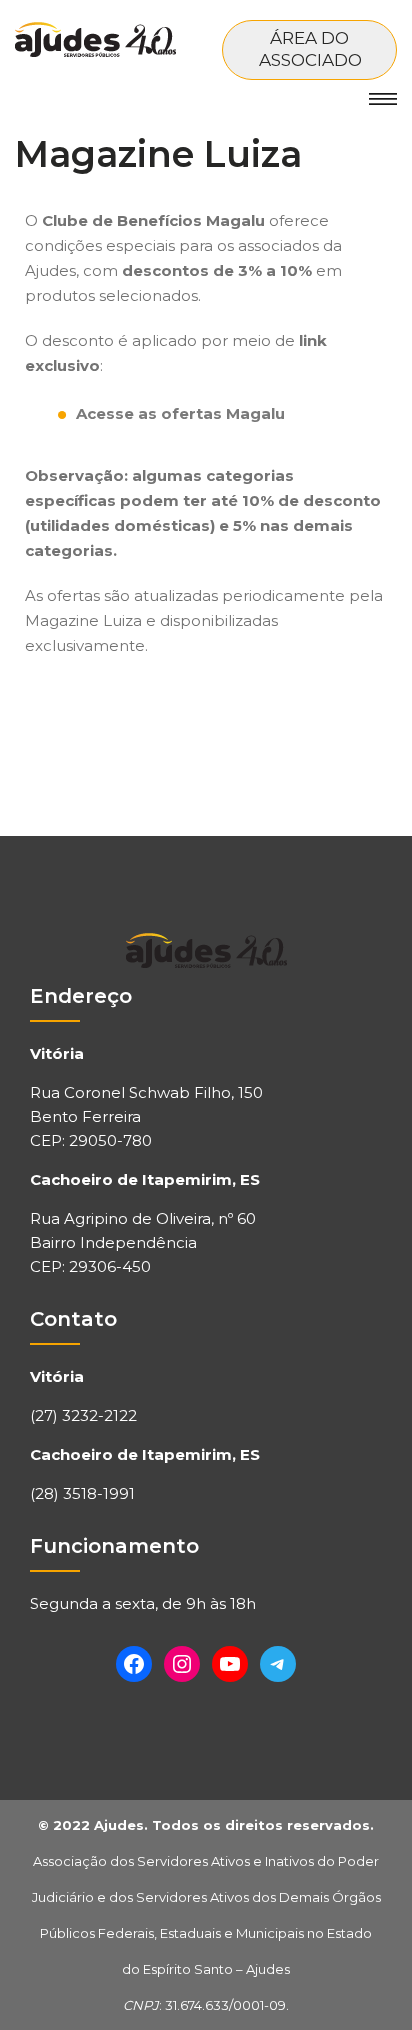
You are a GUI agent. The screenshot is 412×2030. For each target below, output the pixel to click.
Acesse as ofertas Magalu (180, 413)
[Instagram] (182, 1664)
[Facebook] (134, 1664)
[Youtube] (230, 1664)
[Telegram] (278, 1664)
